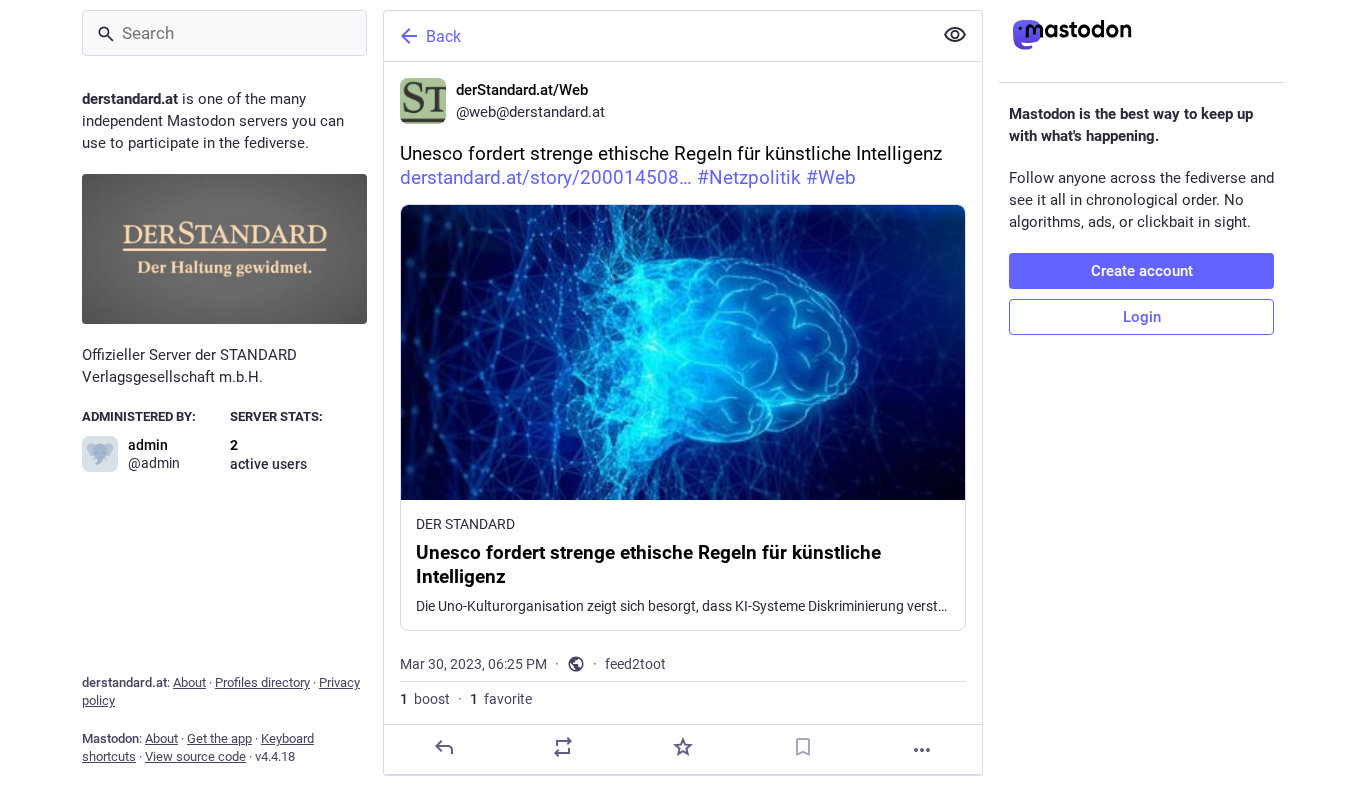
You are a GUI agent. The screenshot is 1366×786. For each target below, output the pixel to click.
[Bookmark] (803, 747)
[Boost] (563, 747)
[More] (922, 750)
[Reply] (444, 747)
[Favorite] (683, 747)
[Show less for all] (955, 35)
